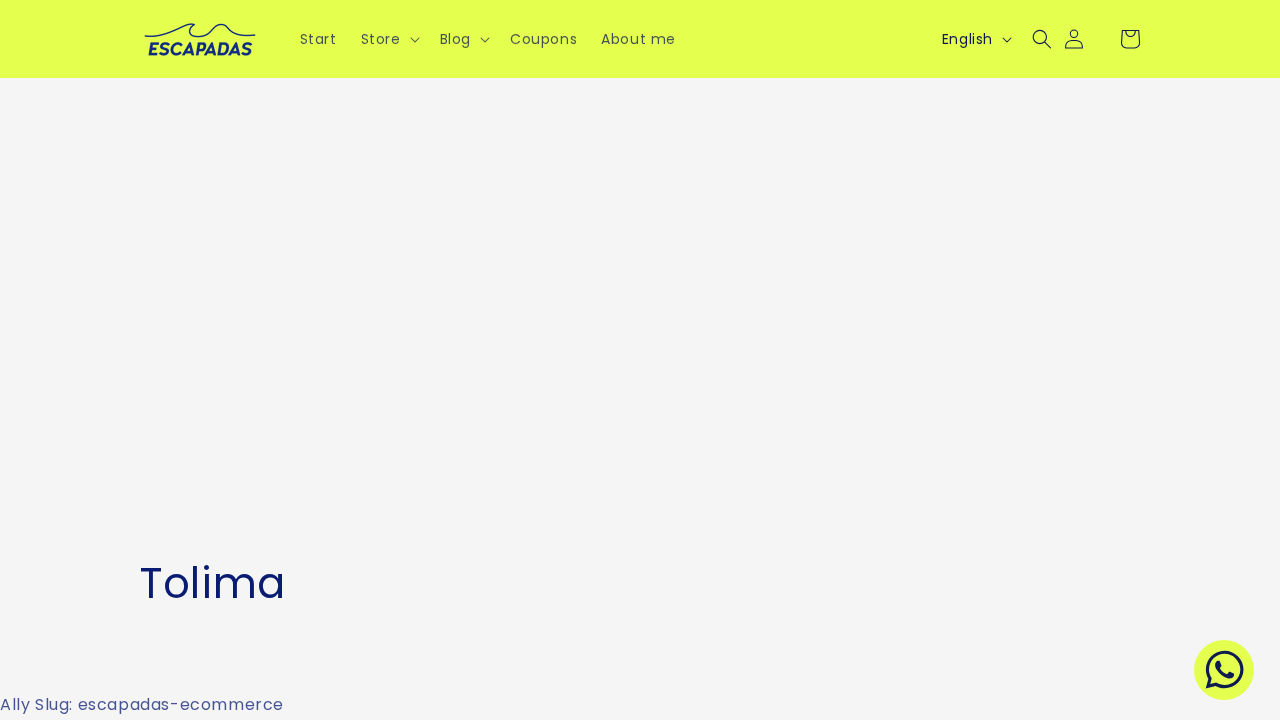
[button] (388, 39)
